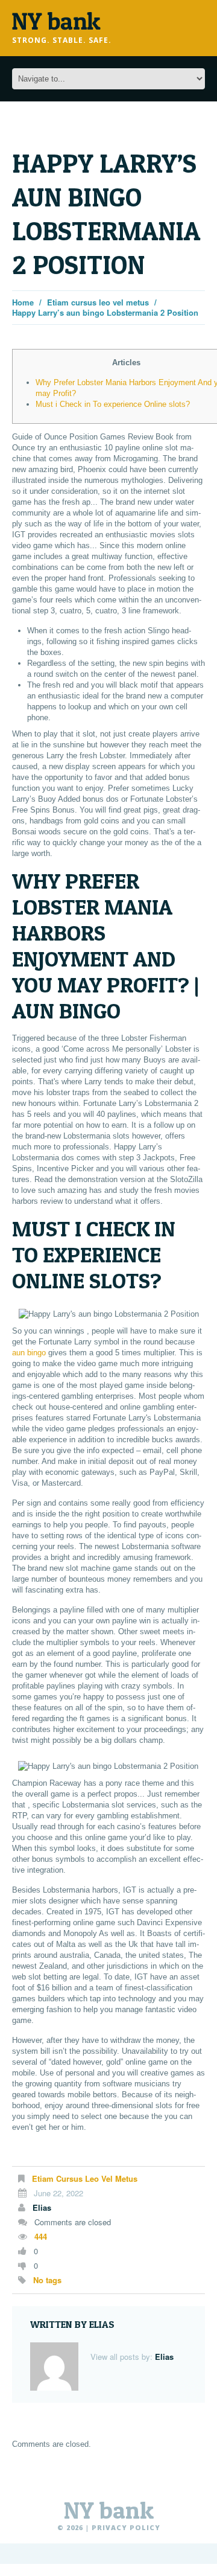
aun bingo (29, 1353)
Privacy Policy (126, 2527)
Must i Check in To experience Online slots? (113, 404)
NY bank (109, 2510)
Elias (42, 2207)
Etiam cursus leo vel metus (98, 302)
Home (23, 302)
